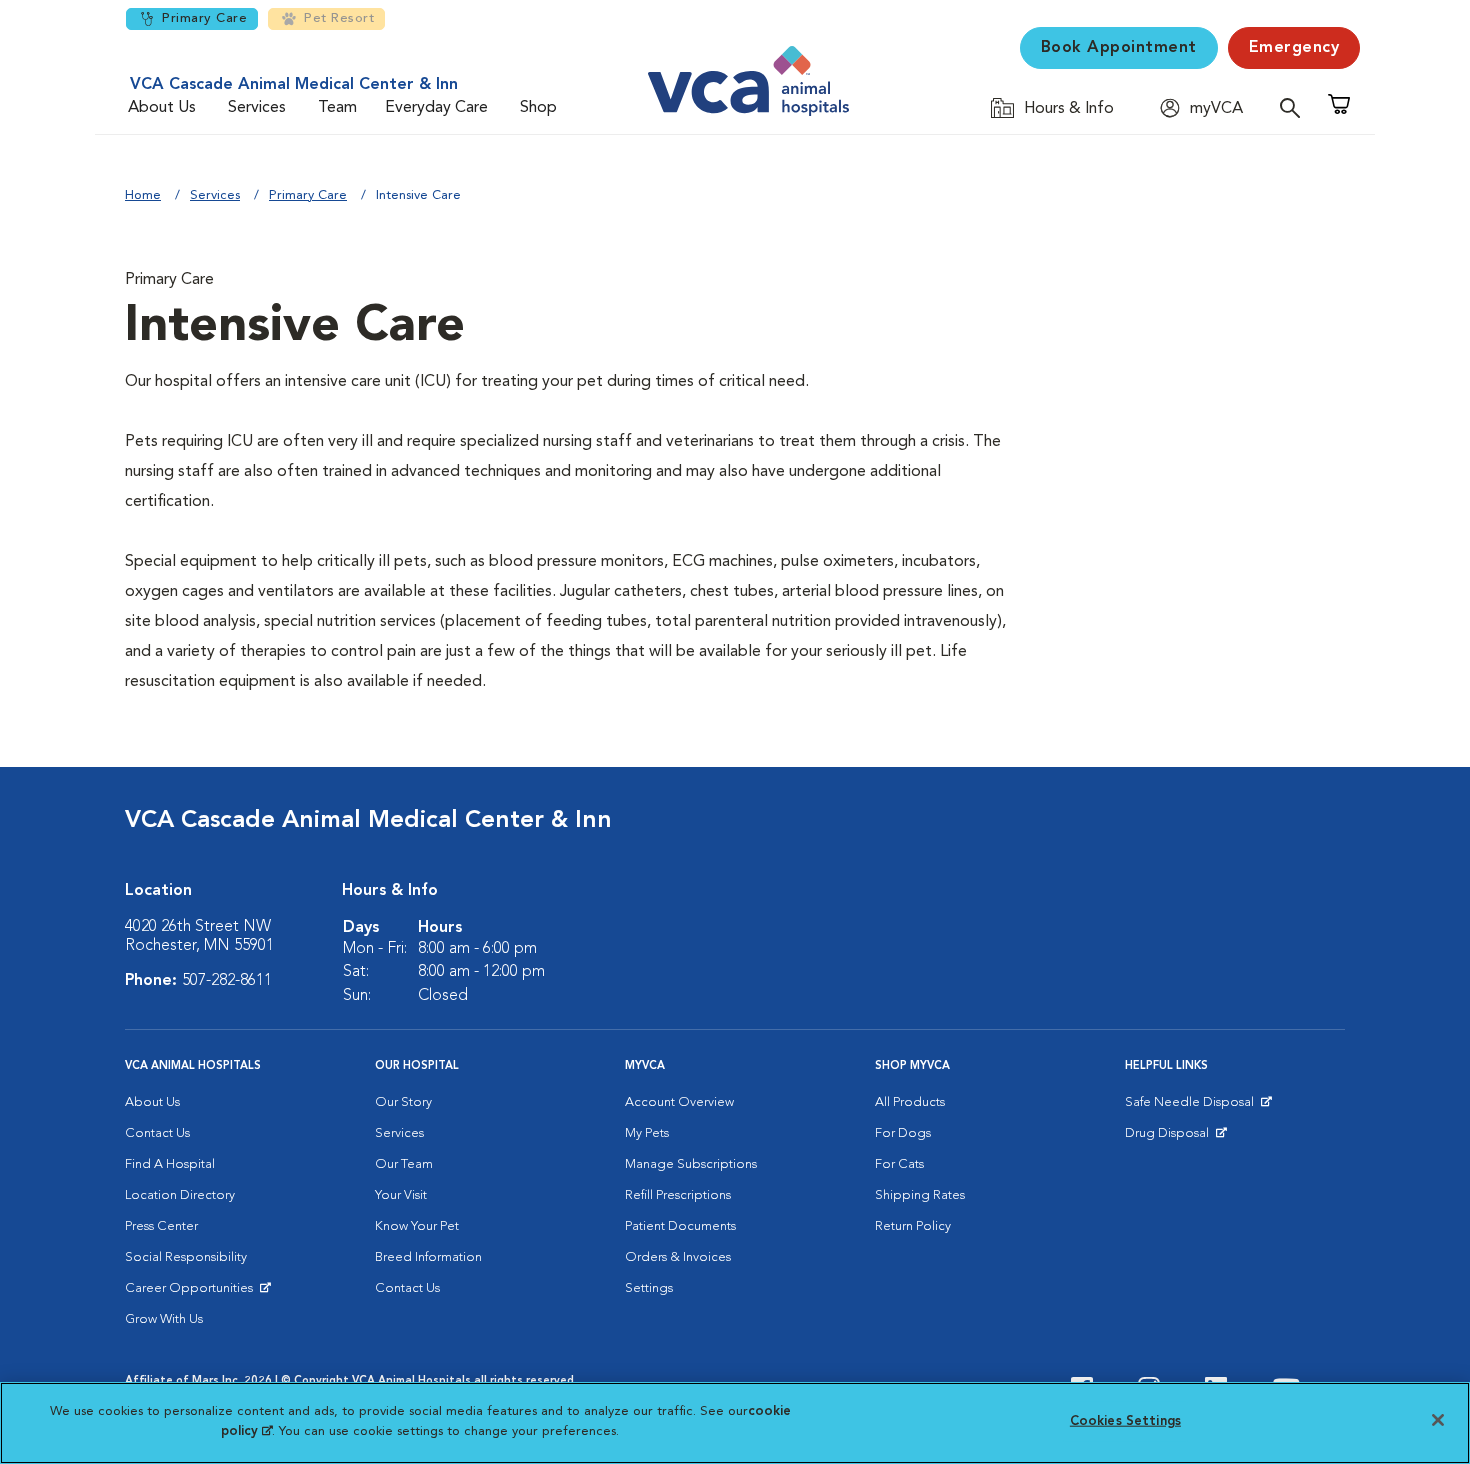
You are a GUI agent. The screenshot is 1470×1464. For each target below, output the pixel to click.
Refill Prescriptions (678, 1195)
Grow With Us (164, 1319)
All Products (910, 1102)
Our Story (403, 1102)
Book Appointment (1119, 48)
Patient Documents (680, 1226)
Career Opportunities (192, 1293)
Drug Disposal (1175, 1138)
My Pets (647, 1133)
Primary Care (204, 18)
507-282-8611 (227, 981)
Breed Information (428, 1257)
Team (337, 108)
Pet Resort (339, 18)
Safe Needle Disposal (1192, 1107)
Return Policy (913, 1226)
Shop (538, 108)
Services (257, 108)
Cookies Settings (1125, 1421)
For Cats (899, 1164)
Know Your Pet (417, 1226)
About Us (162, 108)
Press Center (161, 1226)
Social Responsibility (186, 1257)
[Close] (1438, 1420)
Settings (649, 1288)
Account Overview (679, 1102)
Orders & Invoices (678, 1257)
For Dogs (903, 1133)
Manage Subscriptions (691, 1164)
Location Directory (180, 1195)
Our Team (404, 1164)
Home (143, 195)
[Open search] (1295, 107)
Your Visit (401, 1195)
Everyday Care (436, 108)
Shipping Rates (920, 1195)
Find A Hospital (170, 1164)
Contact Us (157, 1133)
